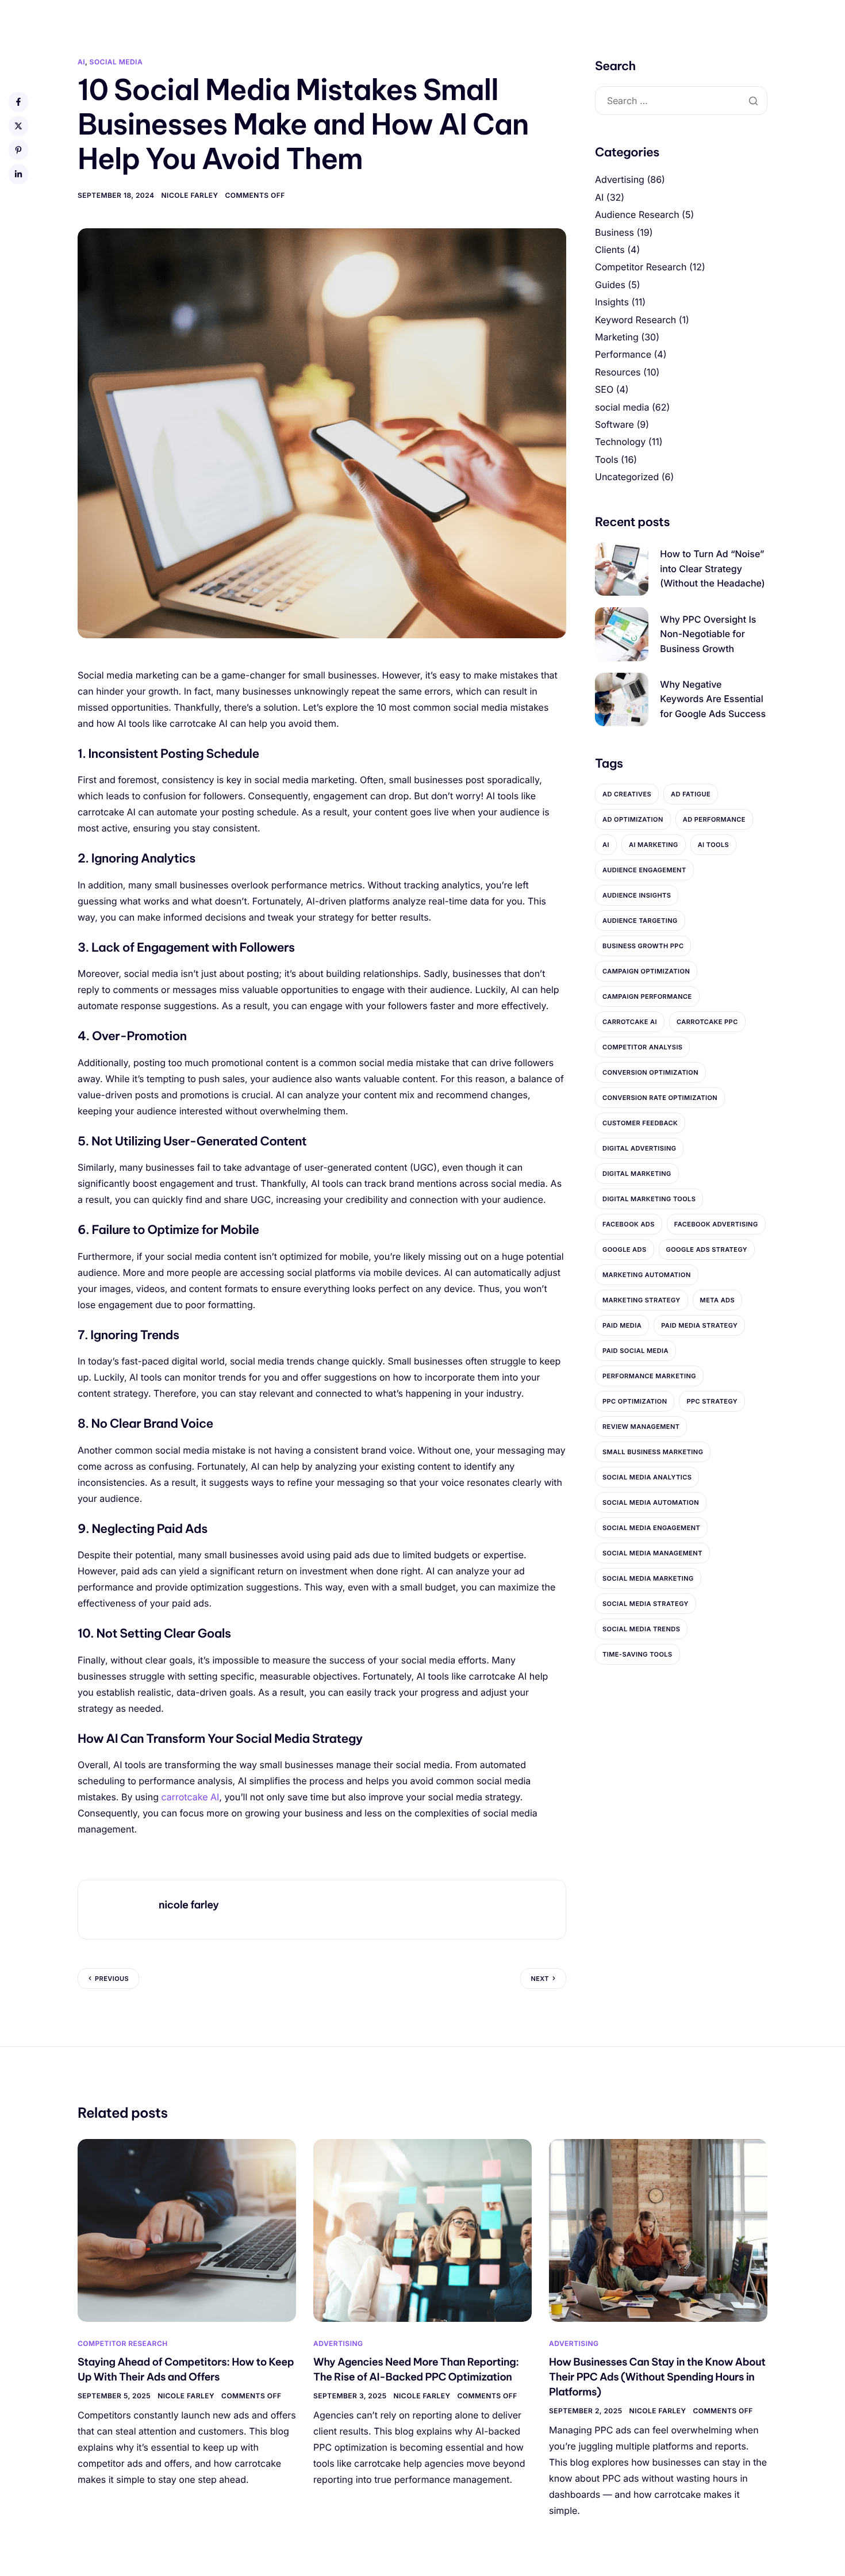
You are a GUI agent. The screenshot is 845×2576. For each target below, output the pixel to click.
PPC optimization (635, 1401)
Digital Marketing (637, 1174)
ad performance (714, 819)
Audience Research (637, 214)
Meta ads (718, 1300)
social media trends (641, 1629)
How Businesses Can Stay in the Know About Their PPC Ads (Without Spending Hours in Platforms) (657, 2377)
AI (81, 62)
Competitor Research (641, 267)
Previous (112, 1979)
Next (540, 1979)
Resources (618, 372)
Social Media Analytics (647, 1477)
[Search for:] (681, 101)
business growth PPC (643, 946)
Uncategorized (627, 477)
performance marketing (649, 1376)
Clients (610, 250)
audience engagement (644, 870)
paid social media (635, 1351)
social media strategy (646, 1604)
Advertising (620, 179)
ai (606, 845)
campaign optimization (646, 971)
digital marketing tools (649, 1199)
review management (641, 1427)
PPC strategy (712, 1401)
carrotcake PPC (707, 1022)
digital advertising (639, 1148)
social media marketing (648, 1578)
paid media (622, 1325)
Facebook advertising (716, 1224)
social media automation (651, 1502)
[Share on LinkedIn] (18, 174)
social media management (652, 1553)
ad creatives (627, 794)
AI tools (714, 845)
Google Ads (625, 1249)
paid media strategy (699, 1325)
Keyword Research (635, 320)
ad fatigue (691, 794)
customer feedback (640, 1123)
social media (116, 62)
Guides (610, 285)
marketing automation (647, 1275)
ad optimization (633, 819)
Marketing (617, 337)
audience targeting (640, 921)
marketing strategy (642, 1300)
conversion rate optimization (660, 1098)
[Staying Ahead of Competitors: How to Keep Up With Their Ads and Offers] (187, 2230)
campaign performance (647, 996)
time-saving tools (637, 1654)
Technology (620, 442)
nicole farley (190, 195)
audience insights (637, 895)
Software (614, 424)
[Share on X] (18, 126)
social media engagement (651, 1528)
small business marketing (653, 1452)
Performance (623, 354)
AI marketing (654, 845)
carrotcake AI (190, 1797)
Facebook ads (629, 1224)
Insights (612, 302)
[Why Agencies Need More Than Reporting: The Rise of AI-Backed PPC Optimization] (422, 2230)
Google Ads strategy (707, 1249)
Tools (607, 459)
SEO (604, 389)
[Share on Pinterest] (18, 150)
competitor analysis (642, 1047)
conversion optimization (650, 1072)
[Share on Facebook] (18, 102)
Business (614, 232)
